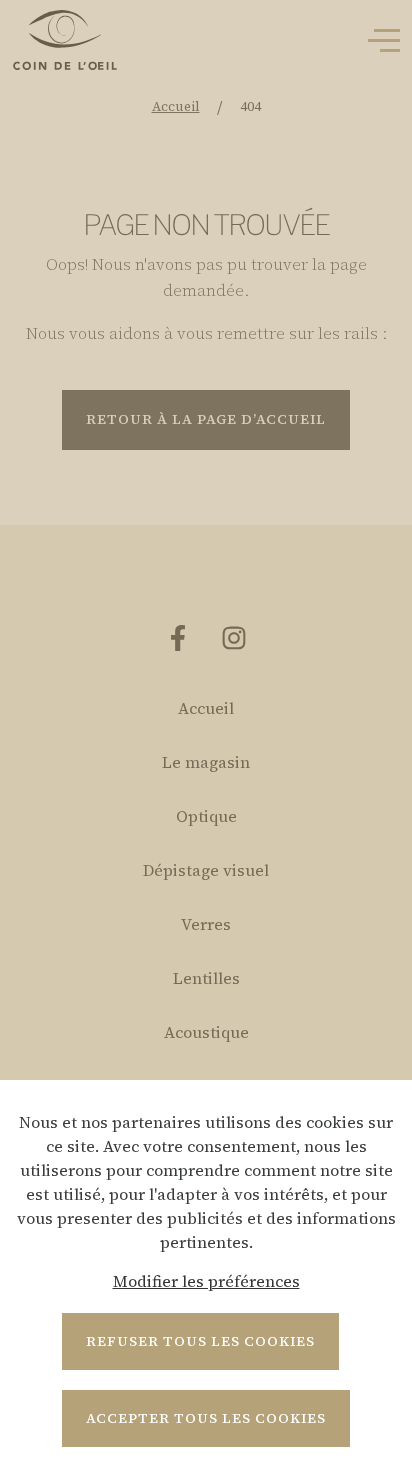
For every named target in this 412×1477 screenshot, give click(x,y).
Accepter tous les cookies (206, 1418)
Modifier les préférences (206, 1281)
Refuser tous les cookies (200, 1341)
